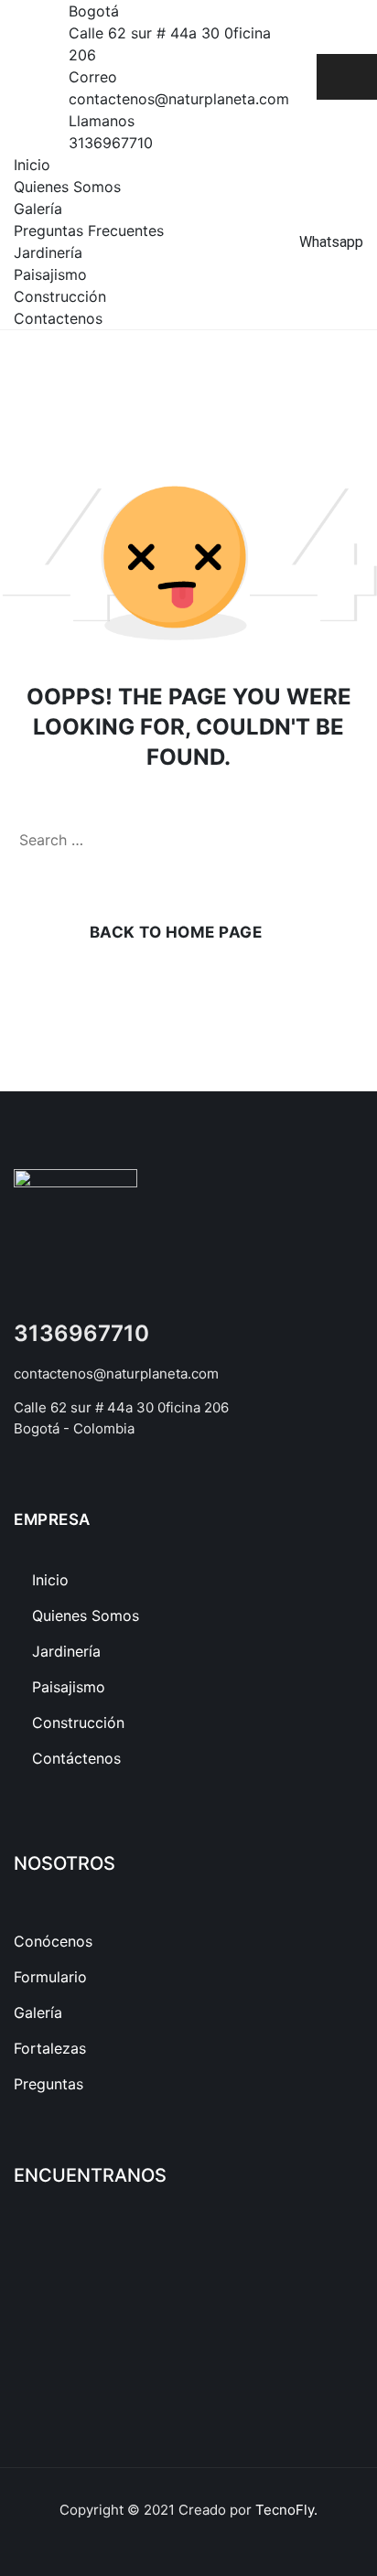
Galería (38, 209)
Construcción (60, 296)
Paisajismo (50, 274)
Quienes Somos (67, 187)
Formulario (50, 1977)
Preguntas (48, 2084)
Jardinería (48, 252)
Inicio (32, 165)
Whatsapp (331, 242)
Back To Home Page (176, 932)
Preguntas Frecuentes (89, 231)
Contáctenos (76, 1758)
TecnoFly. (286, 2510)
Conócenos (53, 1941)
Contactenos (58, 318)
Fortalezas (50, 2048)
